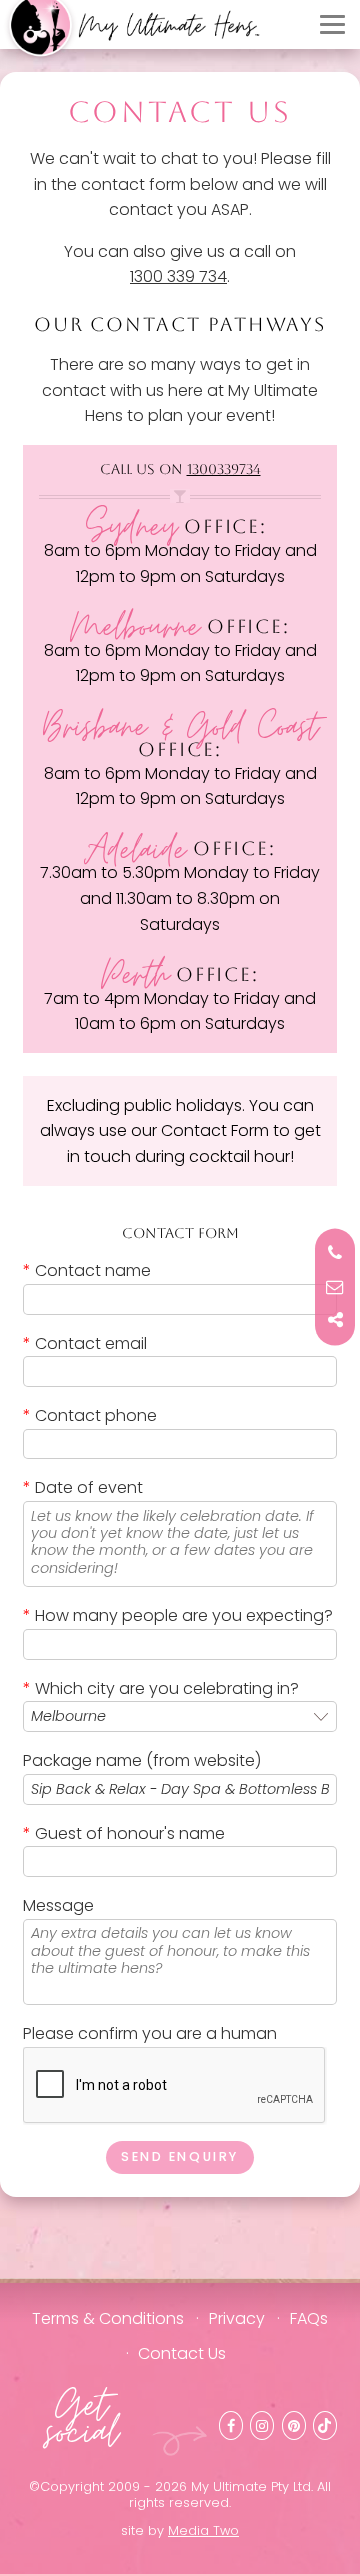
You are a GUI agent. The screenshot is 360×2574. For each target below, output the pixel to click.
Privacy (237, 2318)
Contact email (85, 1343)
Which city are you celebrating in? (161, 1688)
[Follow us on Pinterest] (294, 2425)
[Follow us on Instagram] (262, 2425)
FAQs (309, 2318)
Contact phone (90, 1415)
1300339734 (224, 469)
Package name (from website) (142, 1760)
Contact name (87, 1270)
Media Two (203, 2530)
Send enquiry (180, 2156)
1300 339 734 (178, 276)
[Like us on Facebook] (231, 2425)
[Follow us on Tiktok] (325, 2425)
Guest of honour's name (124, 1833)
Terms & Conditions (108, 2318)
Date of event (83, 1487)
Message (58, 1905)
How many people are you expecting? (178, 1615)
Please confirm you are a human (150, 2033)
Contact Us (182, 2353)
